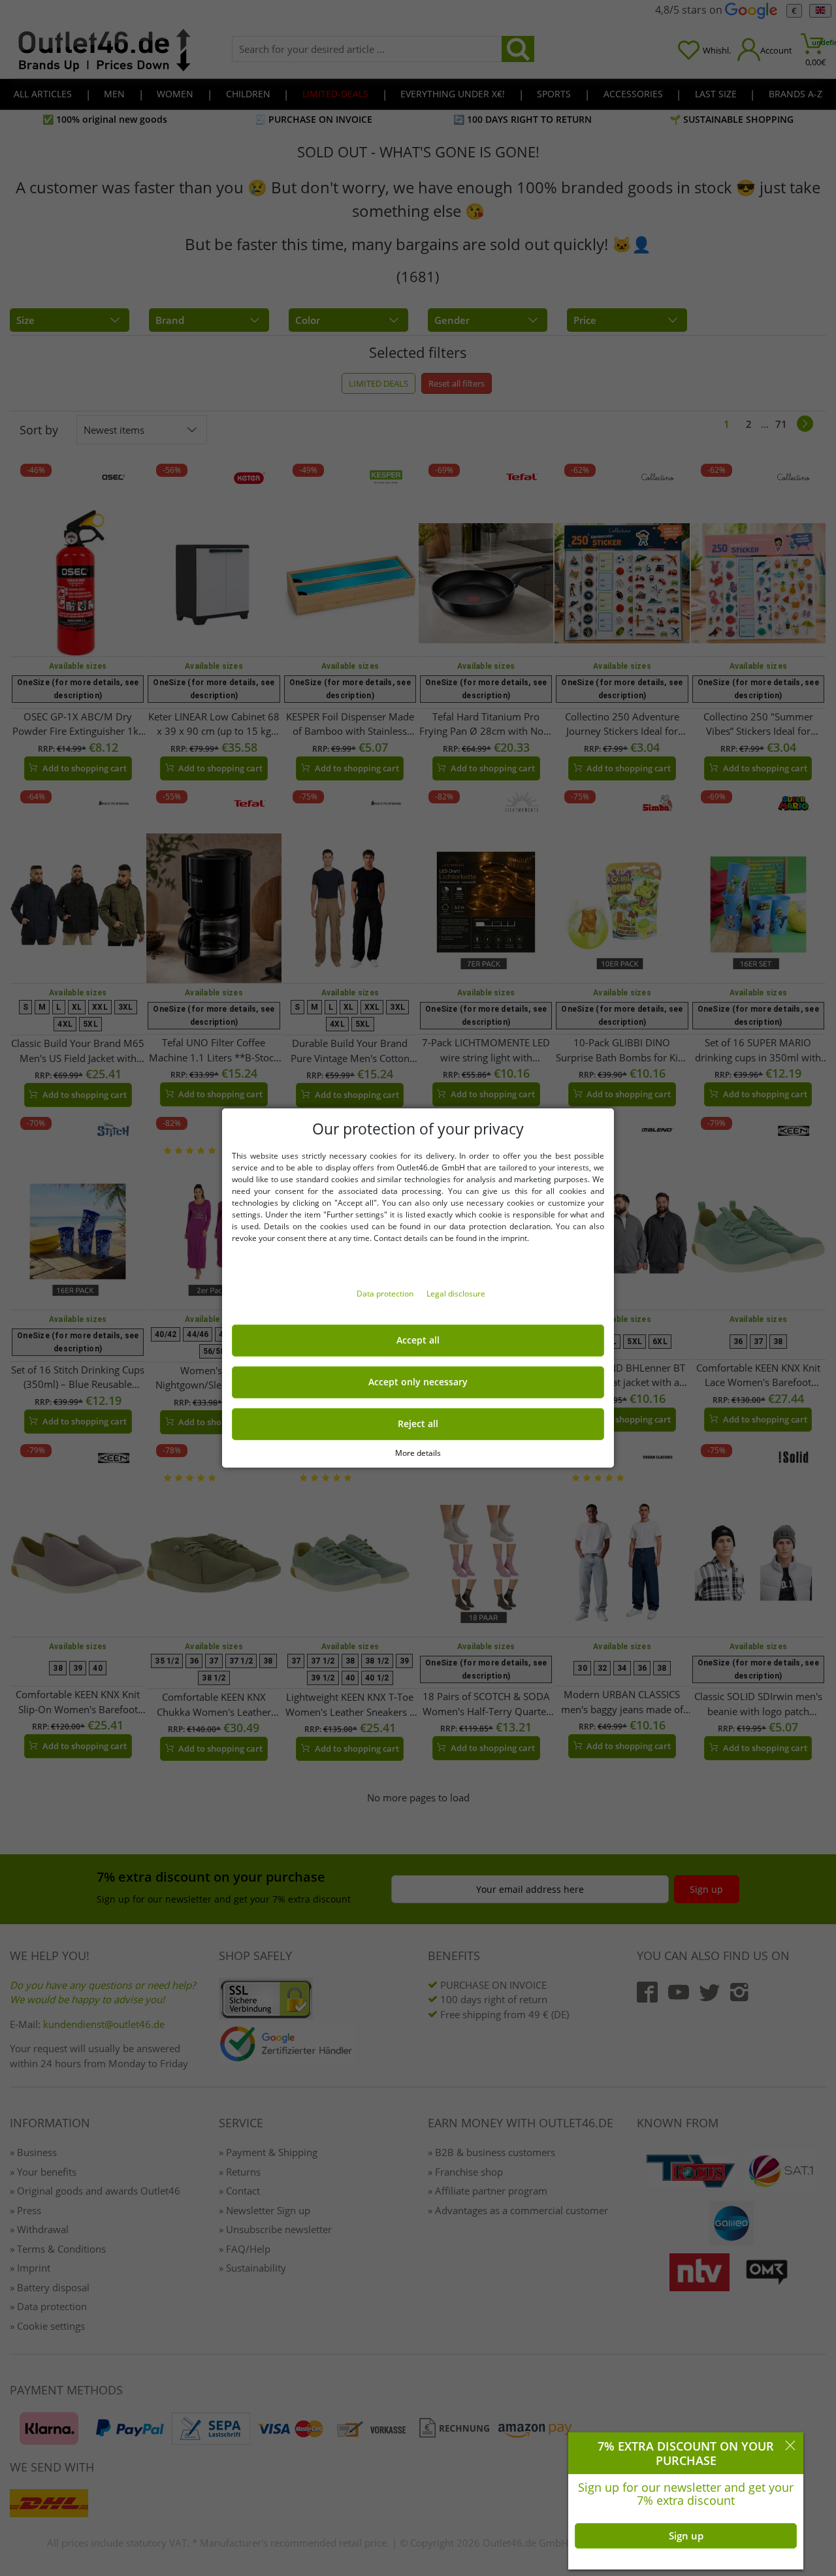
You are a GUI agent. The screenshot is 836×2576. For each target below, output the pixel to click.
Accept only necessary (418, 1382)
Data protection (386, 1294)
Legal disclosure (456, 1294)
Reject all (418, 1424)
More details (418, 1453)
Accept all (418, 1340)
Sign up (686, 2536)
